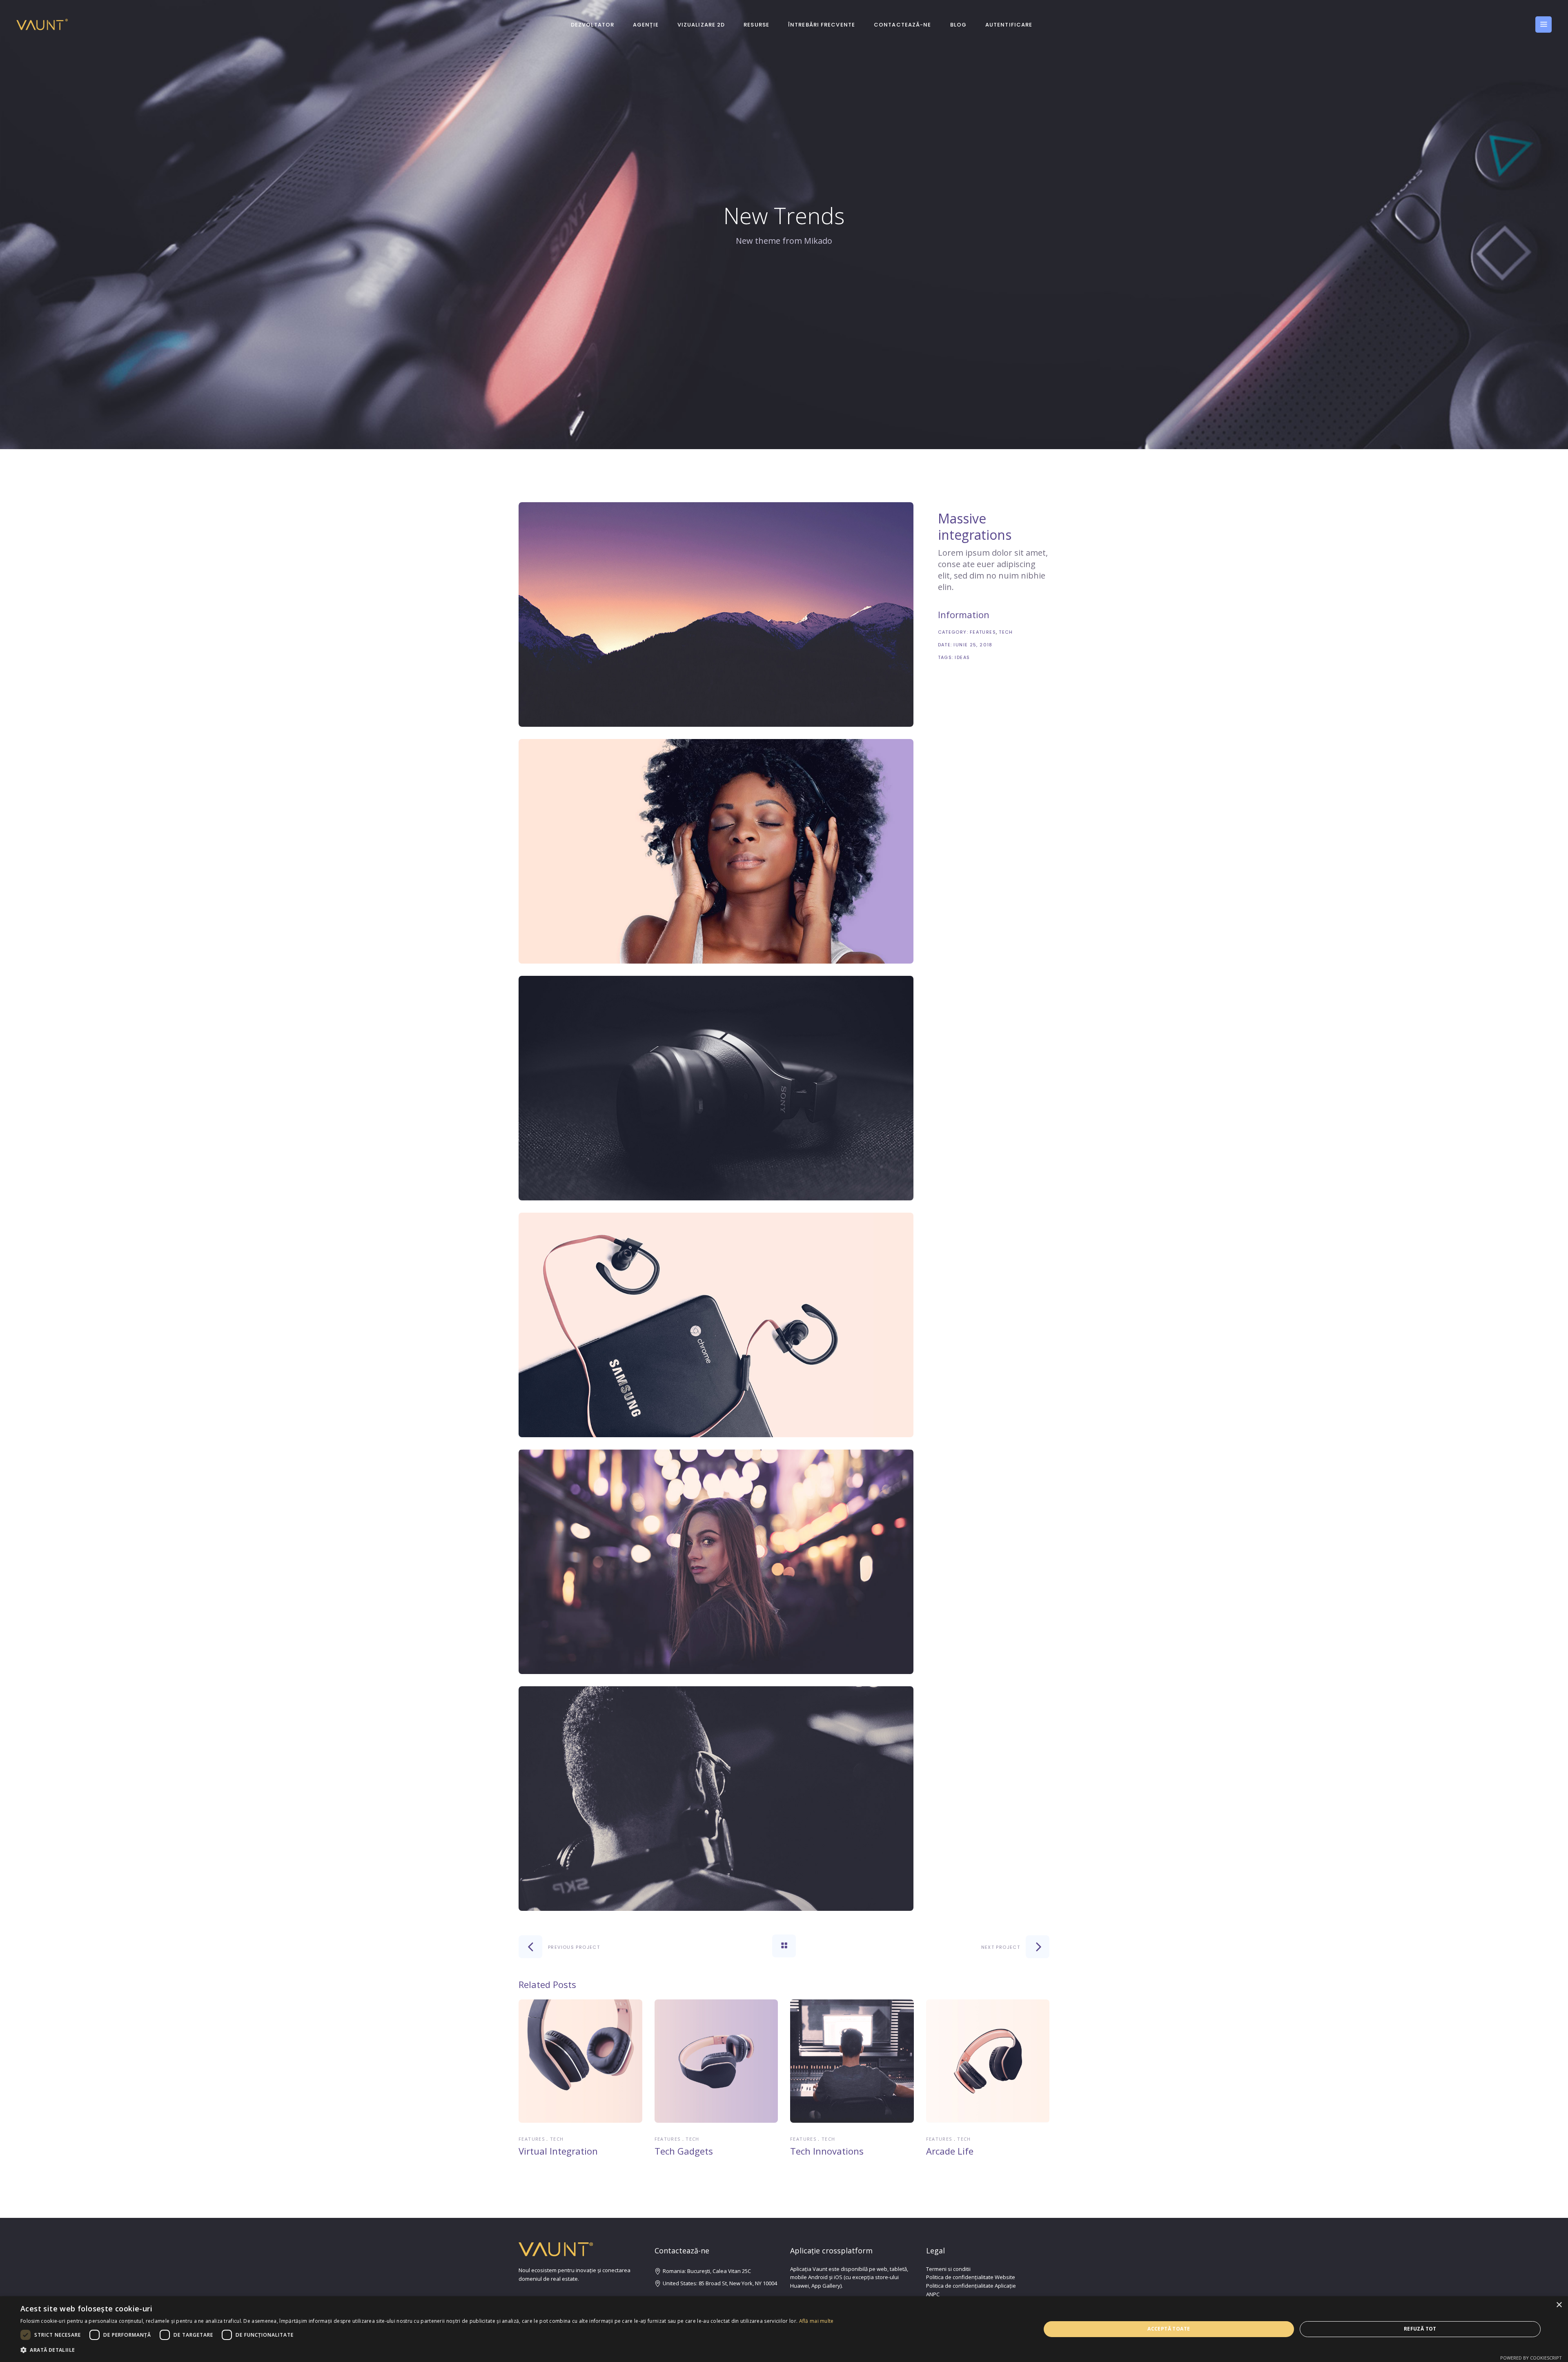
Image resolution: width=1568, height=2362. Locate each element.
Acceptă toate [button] (1169, 2329)
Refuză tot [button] (1420, 2329)
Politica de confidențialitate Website (971, 2277)
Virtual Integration (558, 2151)
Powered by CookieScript (1531, 2358)
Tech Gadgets (684, 2151)
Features (983, 632)
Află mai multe (816, 2321)
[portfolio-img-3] (716, 1088)
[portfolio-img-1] (716, 614)
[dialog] (784, 2329)
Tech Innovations (827, 2151)
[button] (427, 2350)
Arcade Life (950, 2151)
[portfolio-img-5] (716, 1562)
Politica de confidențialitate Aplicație (971, 2286)
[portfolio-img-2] (716, 851)
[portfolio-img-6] (716, 1799)
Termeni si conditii (948, 2269)
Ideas (962, 657)
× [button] (1559, 2305)
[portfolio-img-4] (716, 1325)
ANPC (933, 2294)
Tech (1006, 632)
